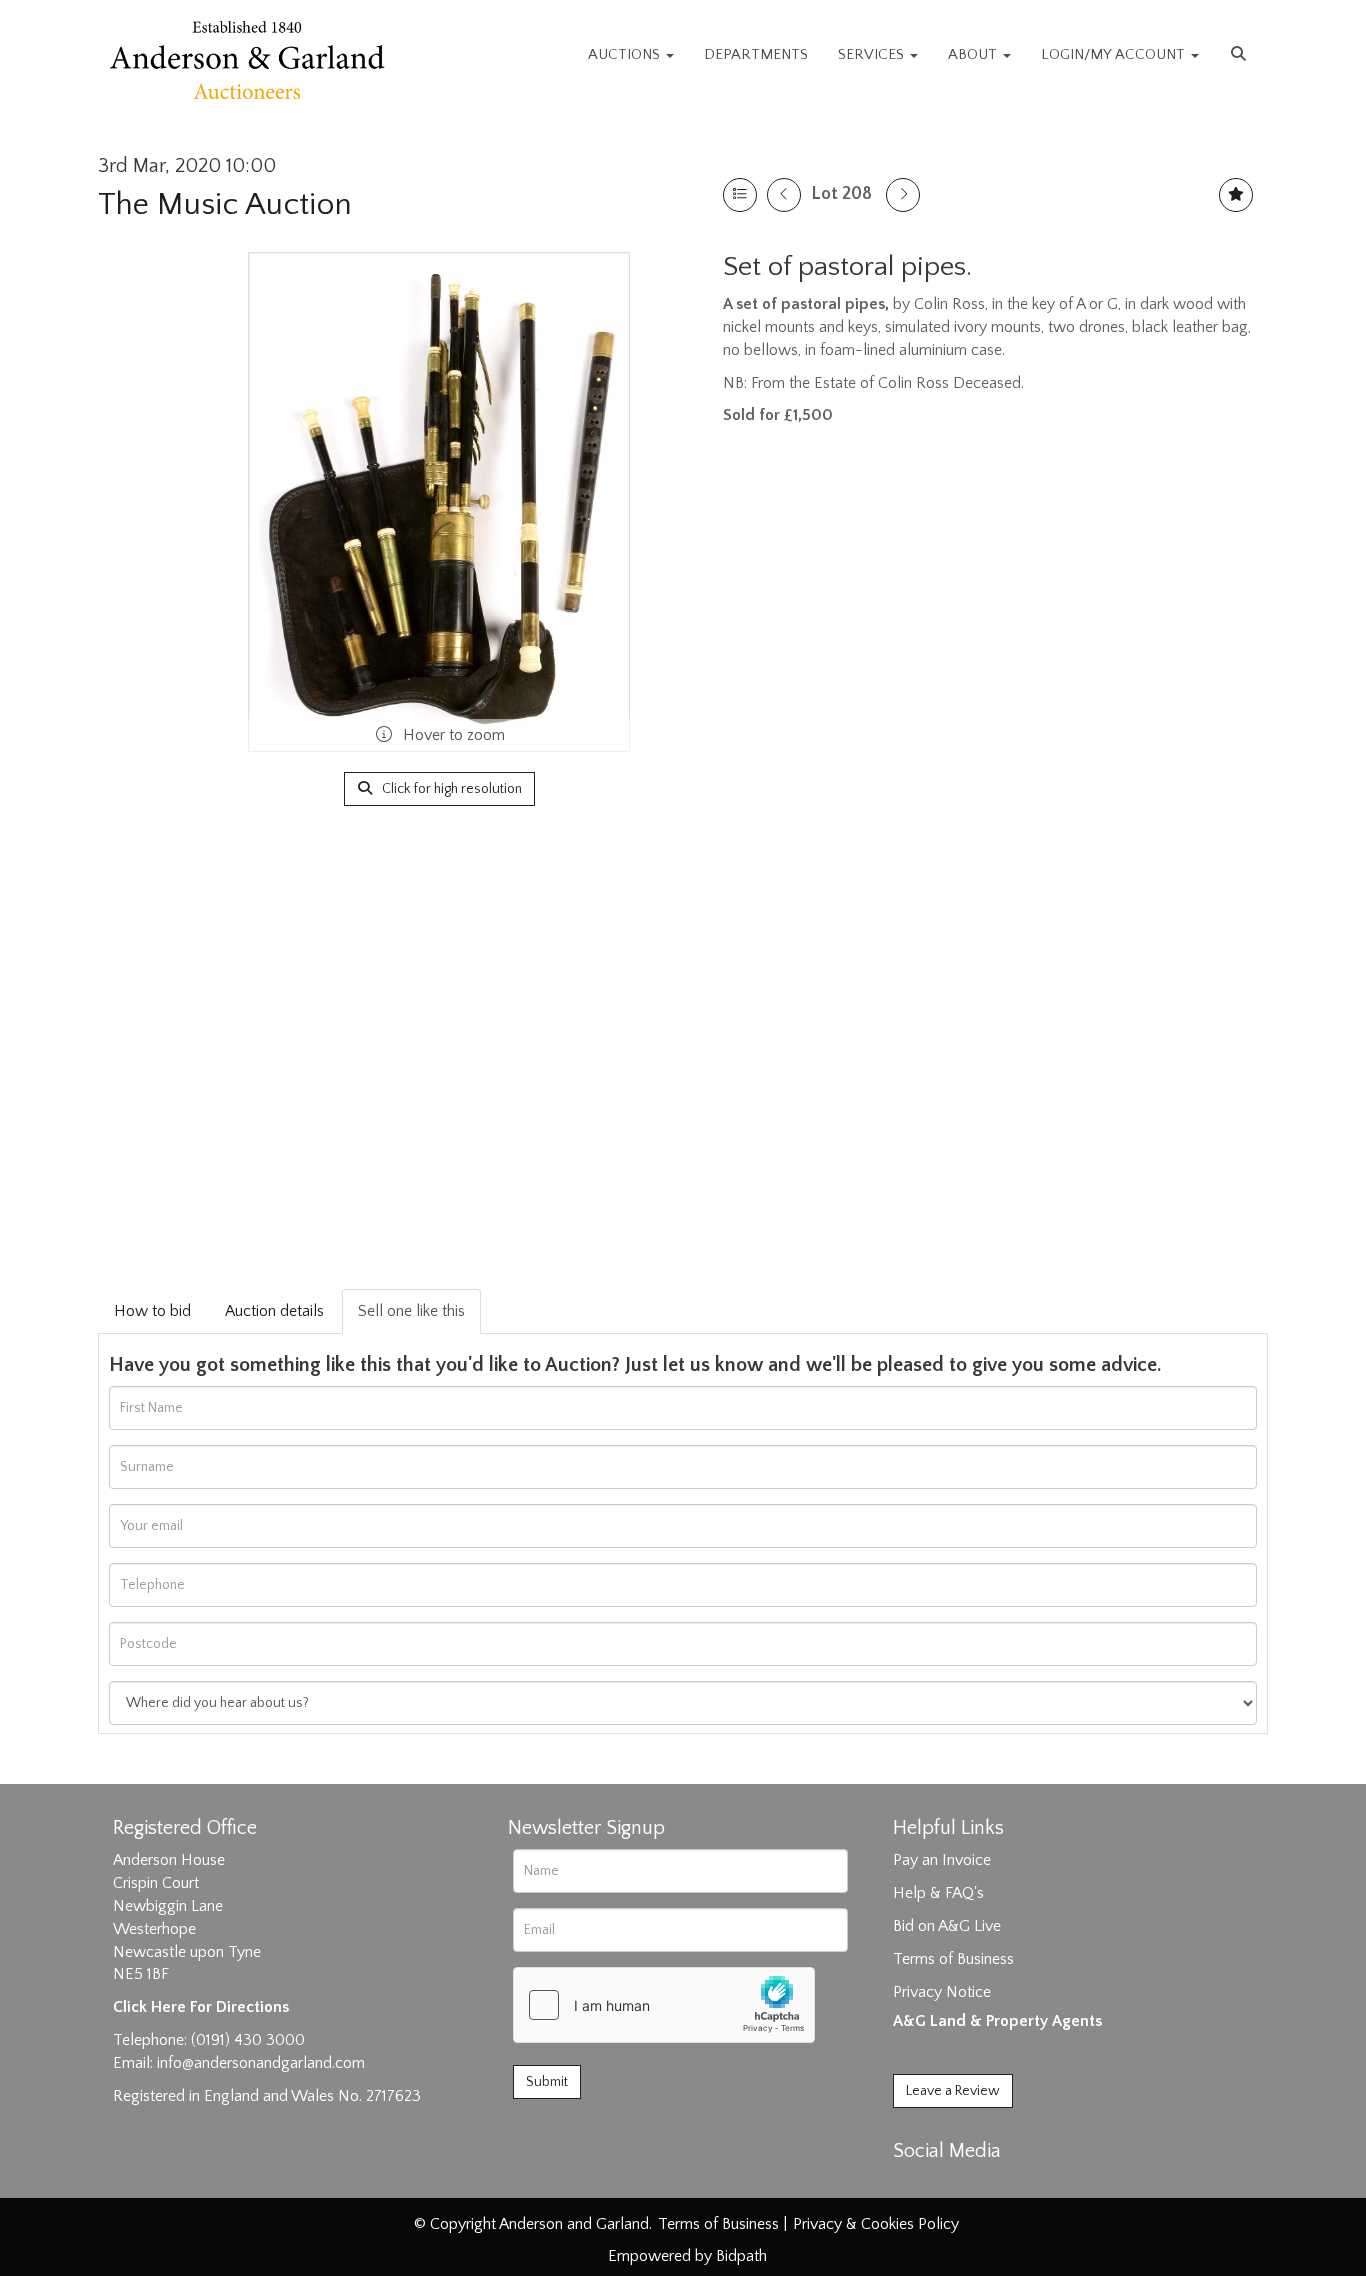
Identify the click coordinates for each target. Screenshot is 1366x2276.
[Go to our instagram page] (995, 2186)
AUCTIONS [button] (626, 54)
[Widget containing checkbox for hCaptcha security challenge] (664, 2005)
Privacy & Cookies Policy (876, 2224)
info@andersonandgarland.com (261, 2063)
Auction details (274, 1311)
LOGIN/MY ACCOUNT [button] (1115, 54)
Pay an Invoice (942, 1860)
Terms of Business (953, 1959)
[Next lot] (903, 195)
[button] (1241, 55)
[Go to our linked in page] (954, 2186)
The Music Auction (225, 204)
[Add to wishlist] (1236, 195)
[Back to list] (740, 195)
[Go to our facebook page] (912, 2186)
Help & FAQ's (938, 1893)
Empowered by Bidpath (687, 2256)
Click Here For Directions (201, 2007)
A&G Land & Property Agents (997, 2021)
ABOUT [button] (974, 54)
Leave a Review (953, 2091)
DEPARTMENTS (756, 54)
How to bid (152, 1311)
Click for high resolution (450, 789)
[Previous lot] (784, 195)
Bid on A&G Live (947, 1926)
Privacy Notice (942, 1992)
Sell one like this (411, 1311)
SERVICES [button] (873, 54)
